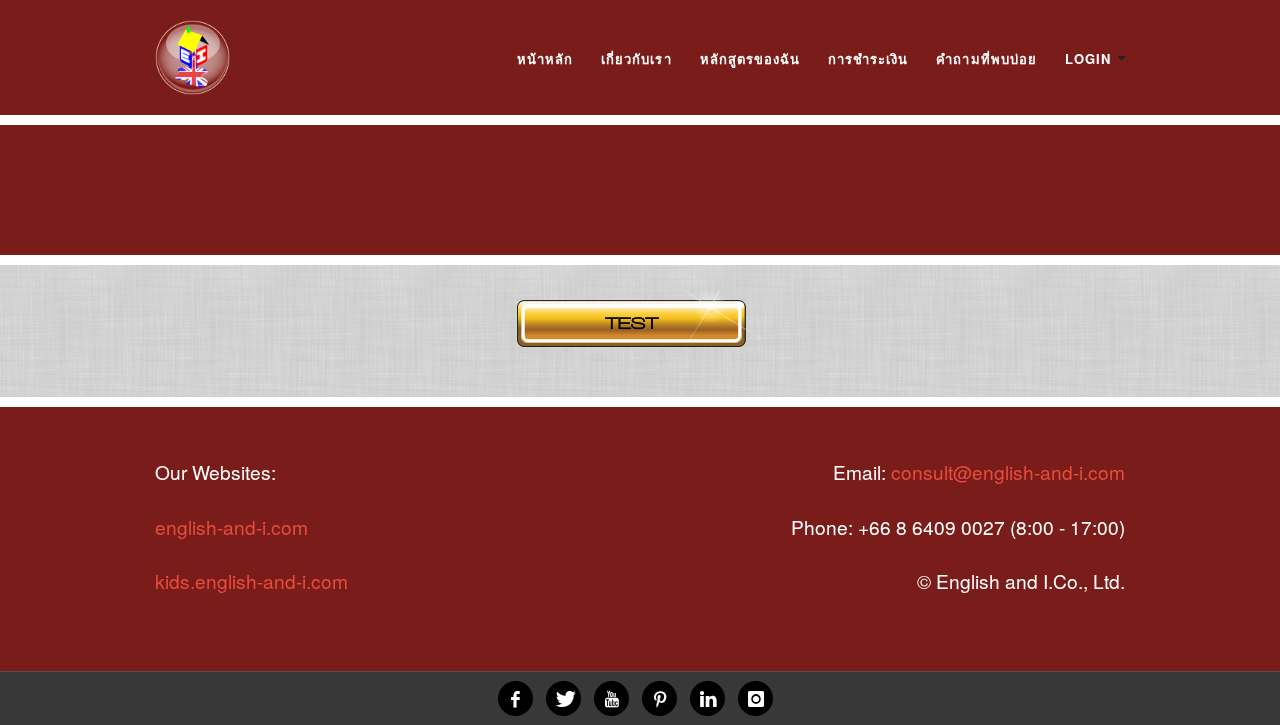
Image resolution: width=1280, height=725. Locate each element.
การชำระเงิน (868, 58)
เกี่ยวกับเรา (636, 58)
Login (1088, 58)
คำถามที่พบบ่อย (986, 58)
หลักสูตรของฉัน (750, 58)
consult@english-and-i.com (1008, 471)
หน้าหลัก (545, 58)
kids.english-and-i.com (251, 580)
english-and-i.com (231, 526)
